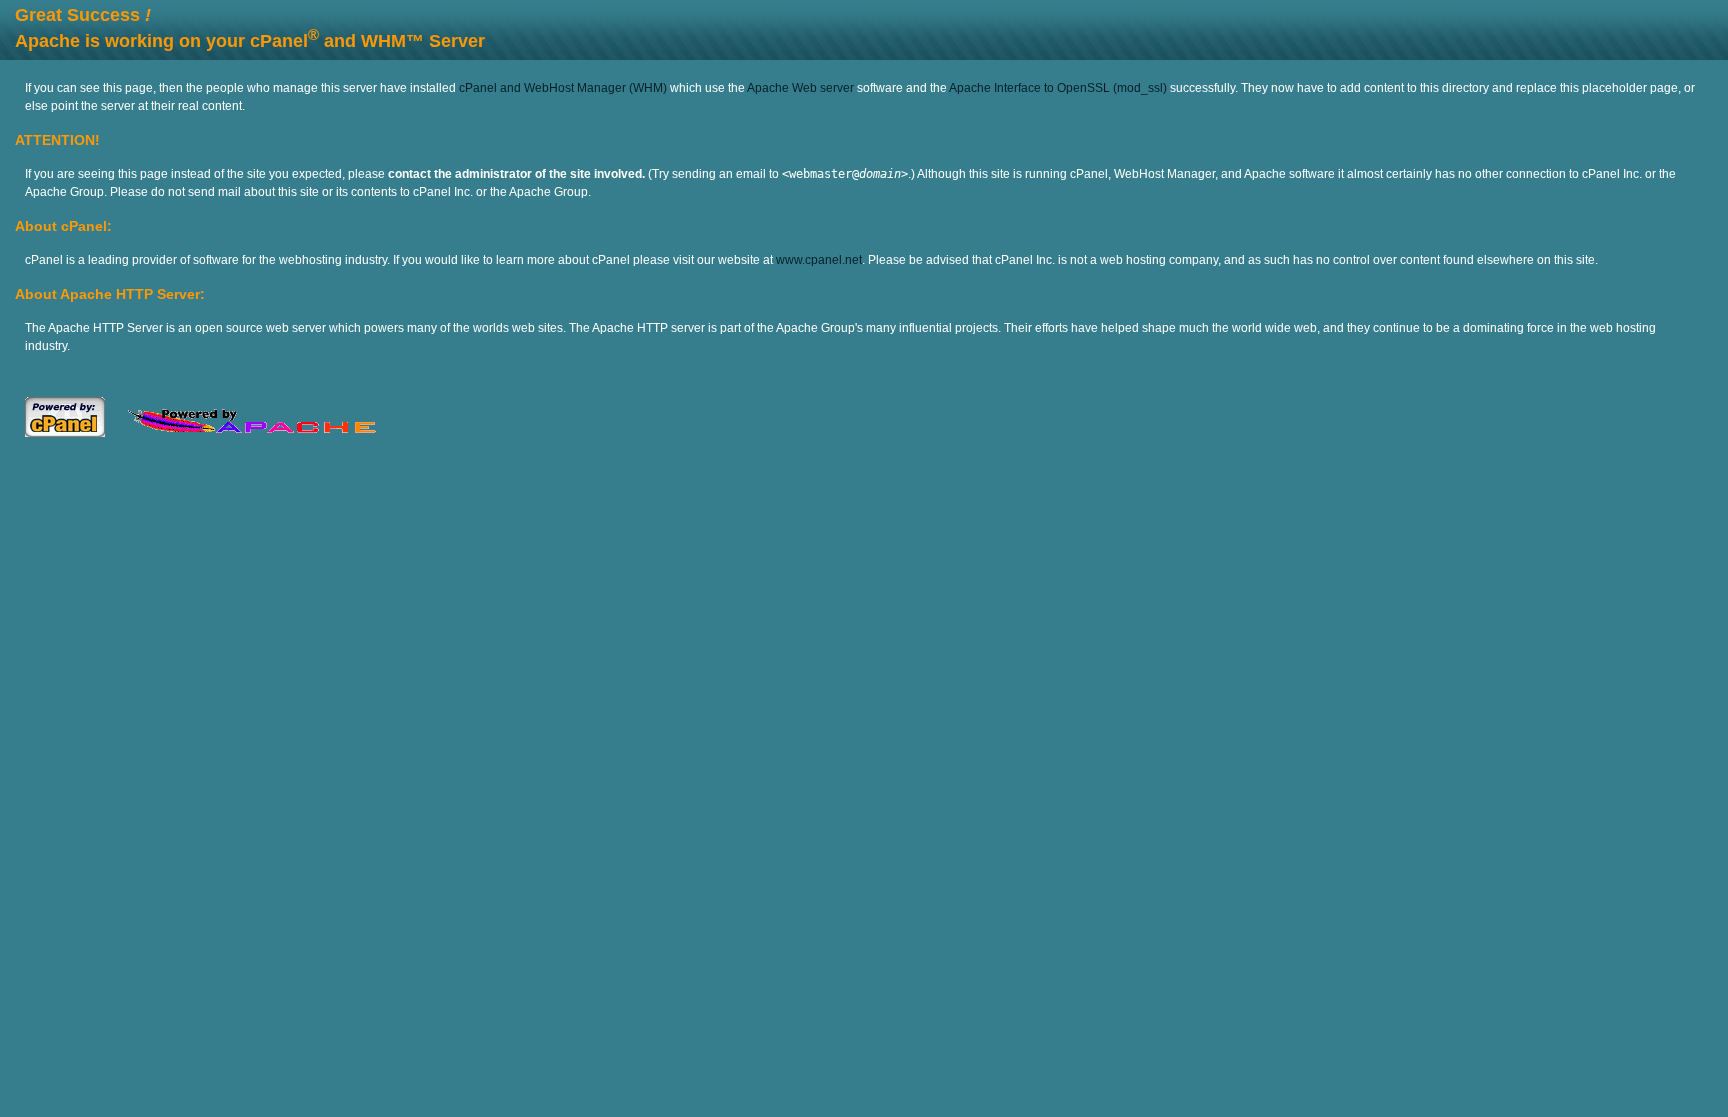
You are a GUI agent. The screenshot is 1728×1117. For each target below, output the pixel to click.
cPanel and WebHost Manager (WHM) (563, 88)
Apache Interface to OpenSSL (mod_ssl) (1058, 88)
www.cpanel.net (819, 260)
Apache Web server (800, 88)
